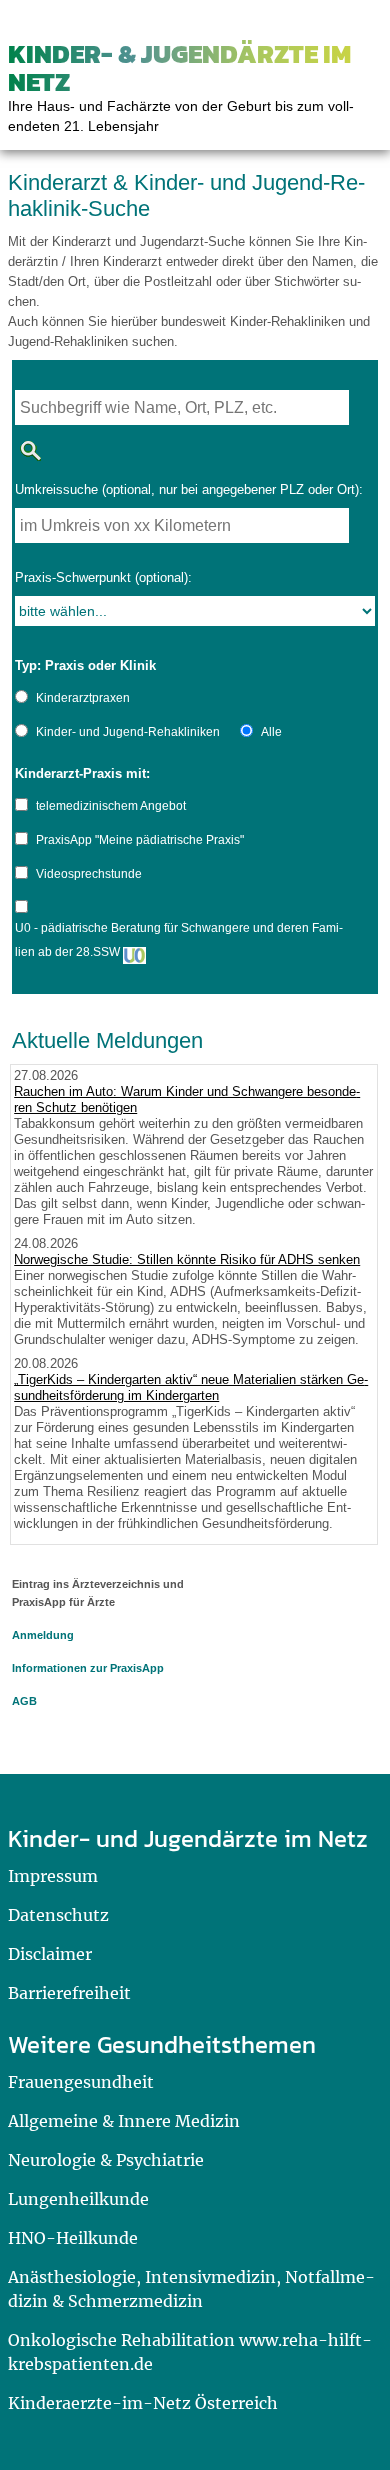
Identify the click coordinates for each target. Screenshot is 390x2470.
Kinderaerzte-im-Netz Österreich (143, 2403)
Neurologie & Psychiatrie (106, 2160)
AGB (24, 1701)
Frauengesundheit (81, 2082)
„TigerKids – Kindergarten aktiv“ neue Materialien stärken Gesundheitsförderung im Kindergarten (191, 1387)
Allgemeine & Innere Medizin (124, 2121)
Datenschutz (58, 1915)
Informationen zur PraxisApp (88, 1668)
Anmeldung (43, 1635)
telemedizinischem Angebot (111, 806)
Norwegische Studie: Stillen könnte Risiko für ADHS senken (187, 1259)
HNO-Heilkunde (73, 2238)
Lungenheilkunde (78, 2199)
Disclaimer (50, 1954)
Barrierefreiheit (69, 1993)
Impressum (53, 1876)
